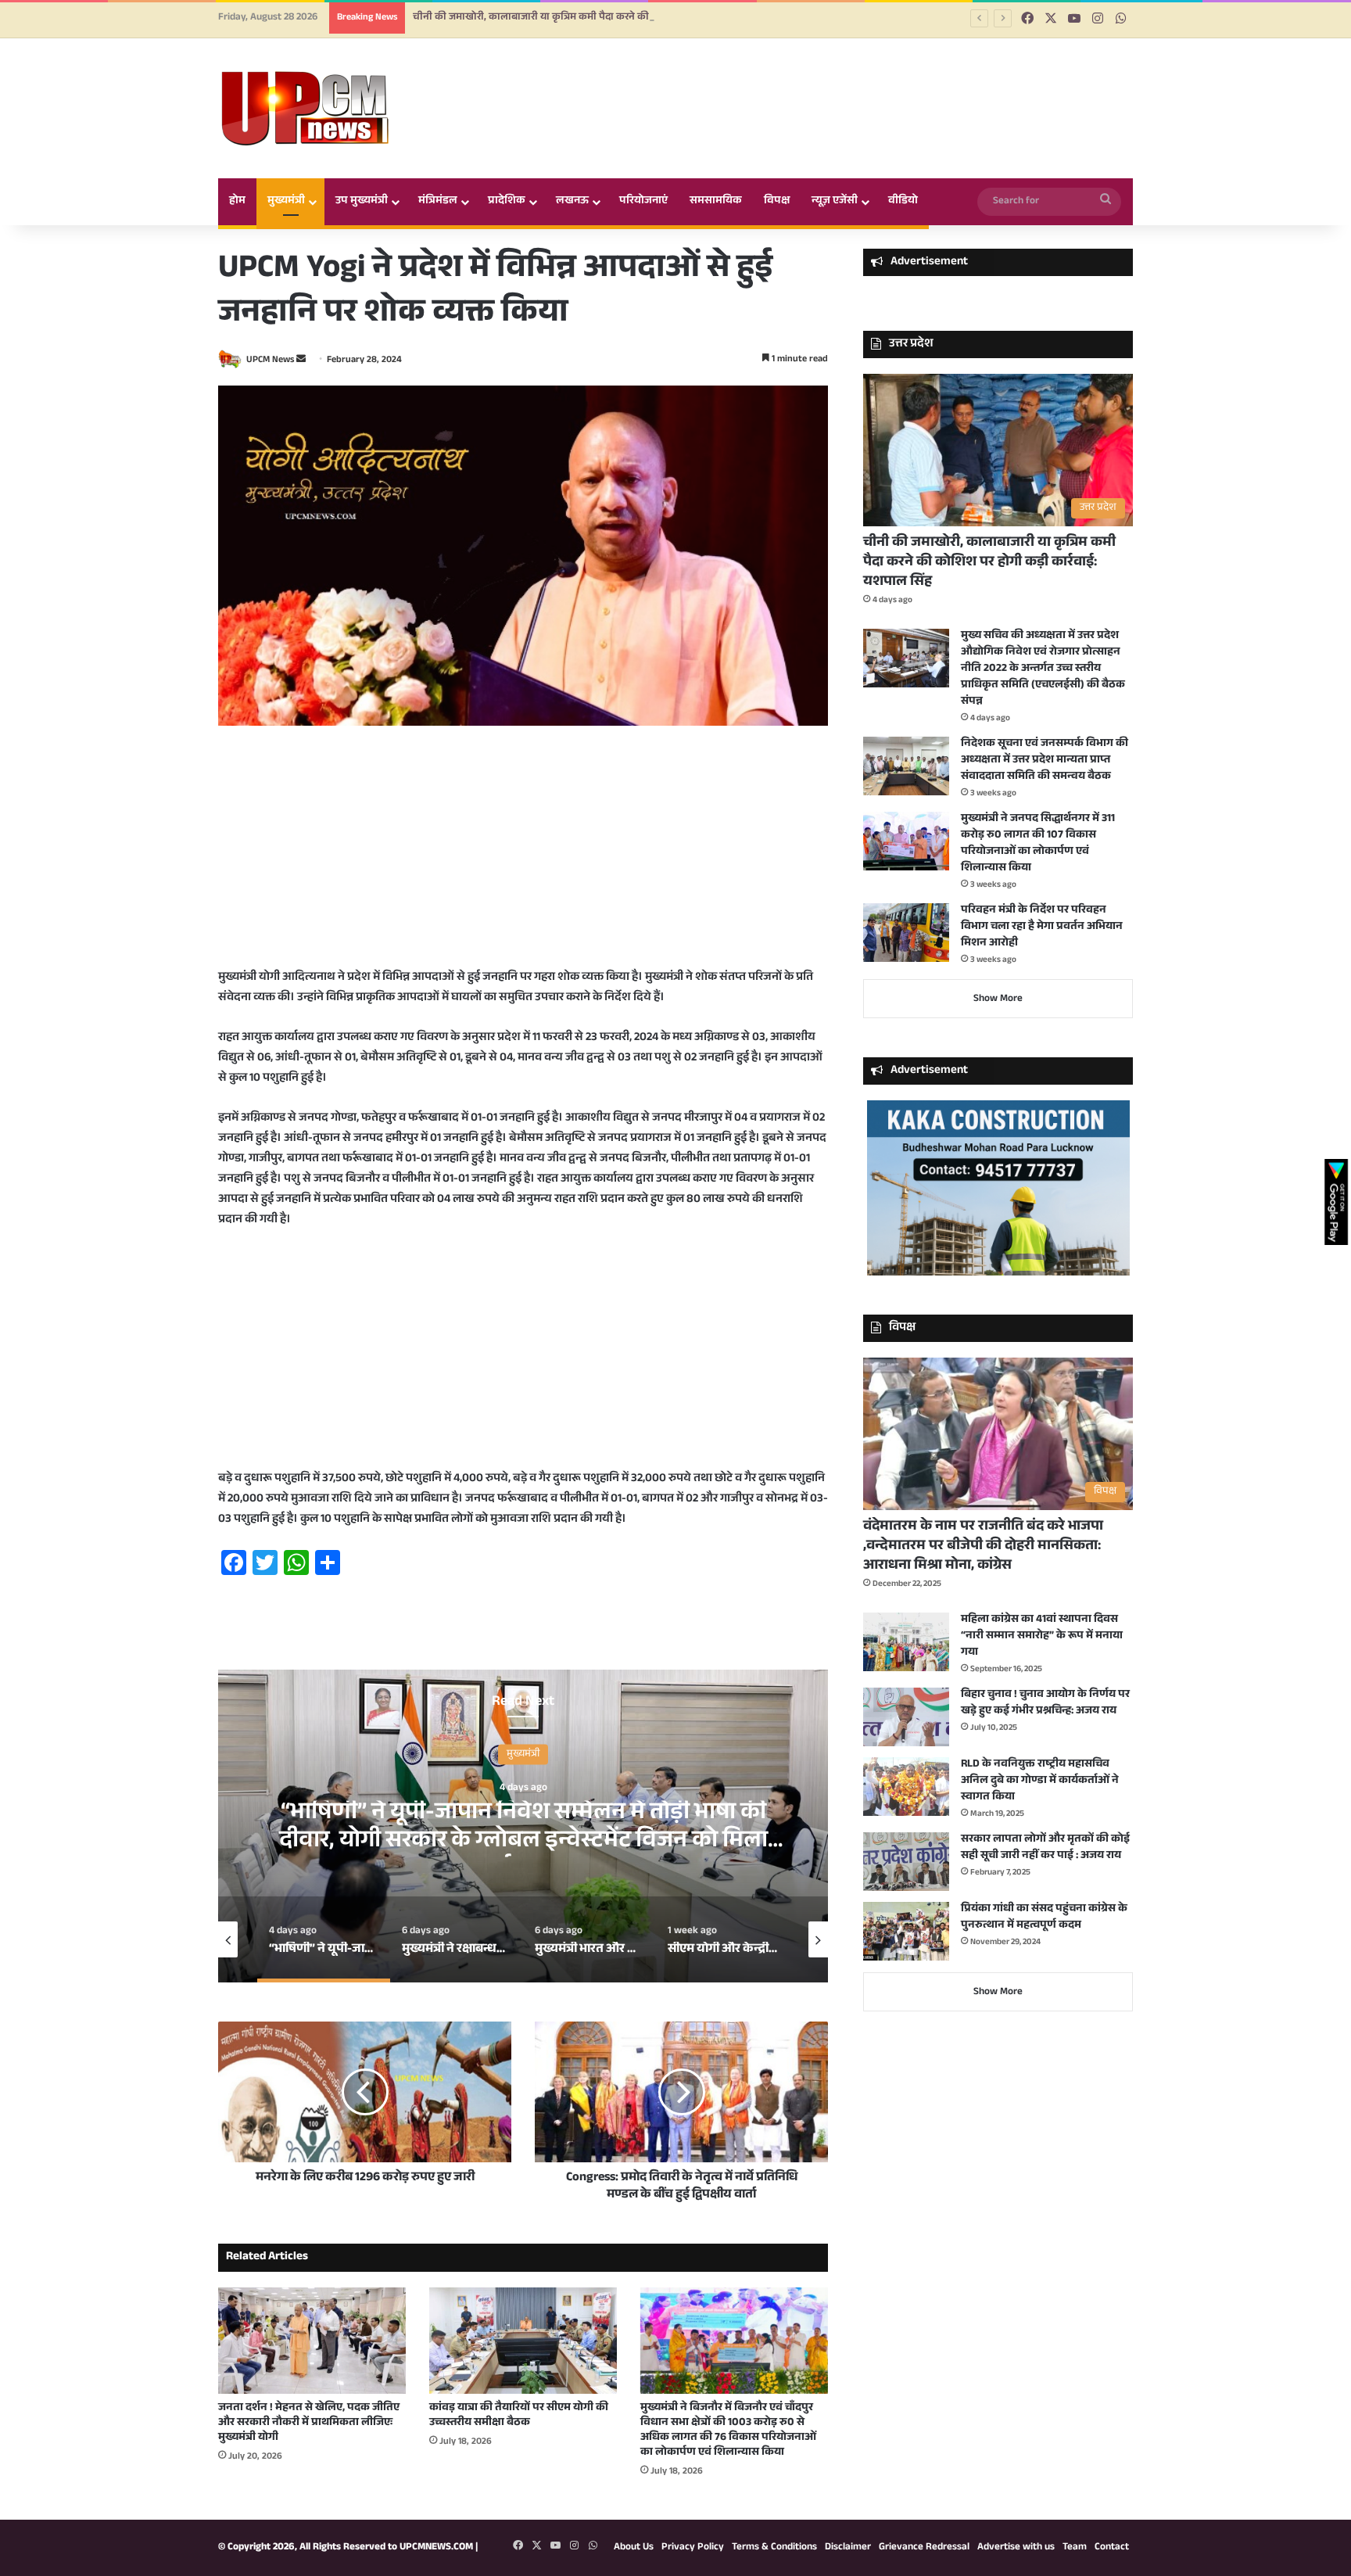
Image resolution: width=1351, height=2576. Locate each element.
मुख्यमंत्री (286, 202)
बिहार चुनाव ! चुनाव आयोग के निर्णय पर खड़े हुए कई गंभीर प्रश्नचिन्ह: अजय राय (1045, 1704)
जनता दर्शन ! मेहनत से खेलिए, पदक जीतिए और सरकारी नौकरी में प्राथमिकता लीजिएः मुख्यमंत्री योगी (309, 2424)
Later (707, 77)
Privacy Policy (693, 2548)
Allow (792, 77)
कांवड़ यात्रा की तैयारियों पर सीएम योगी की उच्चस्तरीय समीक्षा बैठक (519, 2416)
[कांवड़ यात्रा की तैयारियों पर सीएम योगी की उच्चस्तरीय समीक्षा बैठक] (523, 2340)
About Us (634, 2548)
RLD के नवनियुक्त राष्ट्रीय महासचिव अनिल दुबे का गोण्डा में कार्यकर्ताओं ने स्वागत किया (1040, 1781)
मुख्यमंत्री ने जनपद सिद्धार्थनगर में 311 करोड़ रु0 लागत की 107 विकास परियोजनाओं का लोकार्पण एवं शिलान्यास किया (1038, 844)
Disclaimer (848, 2548)
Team (1075, 2548)
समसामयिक (716, 202)
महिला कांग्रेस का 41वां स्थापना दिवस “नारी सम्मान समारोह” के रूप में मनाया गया (1042, 1637)
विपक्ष (777, 202)
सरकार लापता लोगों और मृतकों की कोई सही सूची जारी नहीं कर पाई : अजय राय (1045, 1848)
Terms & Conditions (774, 2548)
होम (237, 202)
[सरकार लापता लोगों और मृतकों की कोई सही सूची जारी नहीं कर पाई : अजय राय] (906, 1862)
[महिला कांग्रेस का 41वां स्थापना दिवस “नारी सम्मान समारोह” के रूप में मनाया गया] (906, 1642)
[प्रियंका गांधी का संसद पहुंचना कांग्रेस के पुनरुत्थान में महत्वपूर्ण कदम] (906, 1931)
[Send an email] (301, 361)
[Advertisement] (523, 859)
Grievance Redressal (924, 2548)
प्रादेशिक (507, 202)
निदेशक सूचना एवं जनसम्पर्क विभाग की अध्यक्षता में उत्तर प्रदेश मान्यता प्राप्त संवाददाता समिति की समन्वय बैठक (1045, 761)
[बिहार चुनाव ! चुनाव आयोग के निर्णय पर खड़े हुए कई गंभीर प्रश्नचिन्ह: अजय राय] (906, 1717)
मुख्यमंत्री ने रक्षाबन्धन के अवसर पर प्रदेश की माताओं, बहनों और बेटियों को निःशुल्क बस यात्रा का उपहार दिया (523, 1828)
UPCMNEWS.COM (436, 2548)
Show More (998, 999)
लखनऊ (572, 202)
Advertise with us (1016, 2548)
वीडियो (903, 202)
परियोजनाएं (643, 202)
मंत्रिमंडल (438, 202)
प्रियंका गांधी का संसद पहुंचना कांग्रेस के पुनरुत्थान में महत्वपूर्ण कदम (1044, 1918)
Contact (1112, 2548)
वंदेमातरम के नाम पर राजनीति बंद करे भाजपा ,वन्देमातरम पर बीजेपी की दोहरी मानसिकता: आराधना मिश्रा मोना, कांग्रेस (983, 1547)
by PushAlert (557, 94)
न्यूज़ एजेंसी (835, 202)
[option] (523, 1826)
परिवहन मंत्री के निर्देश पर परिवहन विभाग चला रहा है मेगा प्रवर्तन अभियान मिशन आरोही (1042, 927)
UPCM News (270, 361)
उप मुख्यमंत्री (362, 202)
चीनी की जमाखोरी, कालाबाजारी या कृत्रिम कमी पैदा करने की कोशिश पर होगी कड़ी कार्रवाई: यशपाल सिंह (989, 563)
